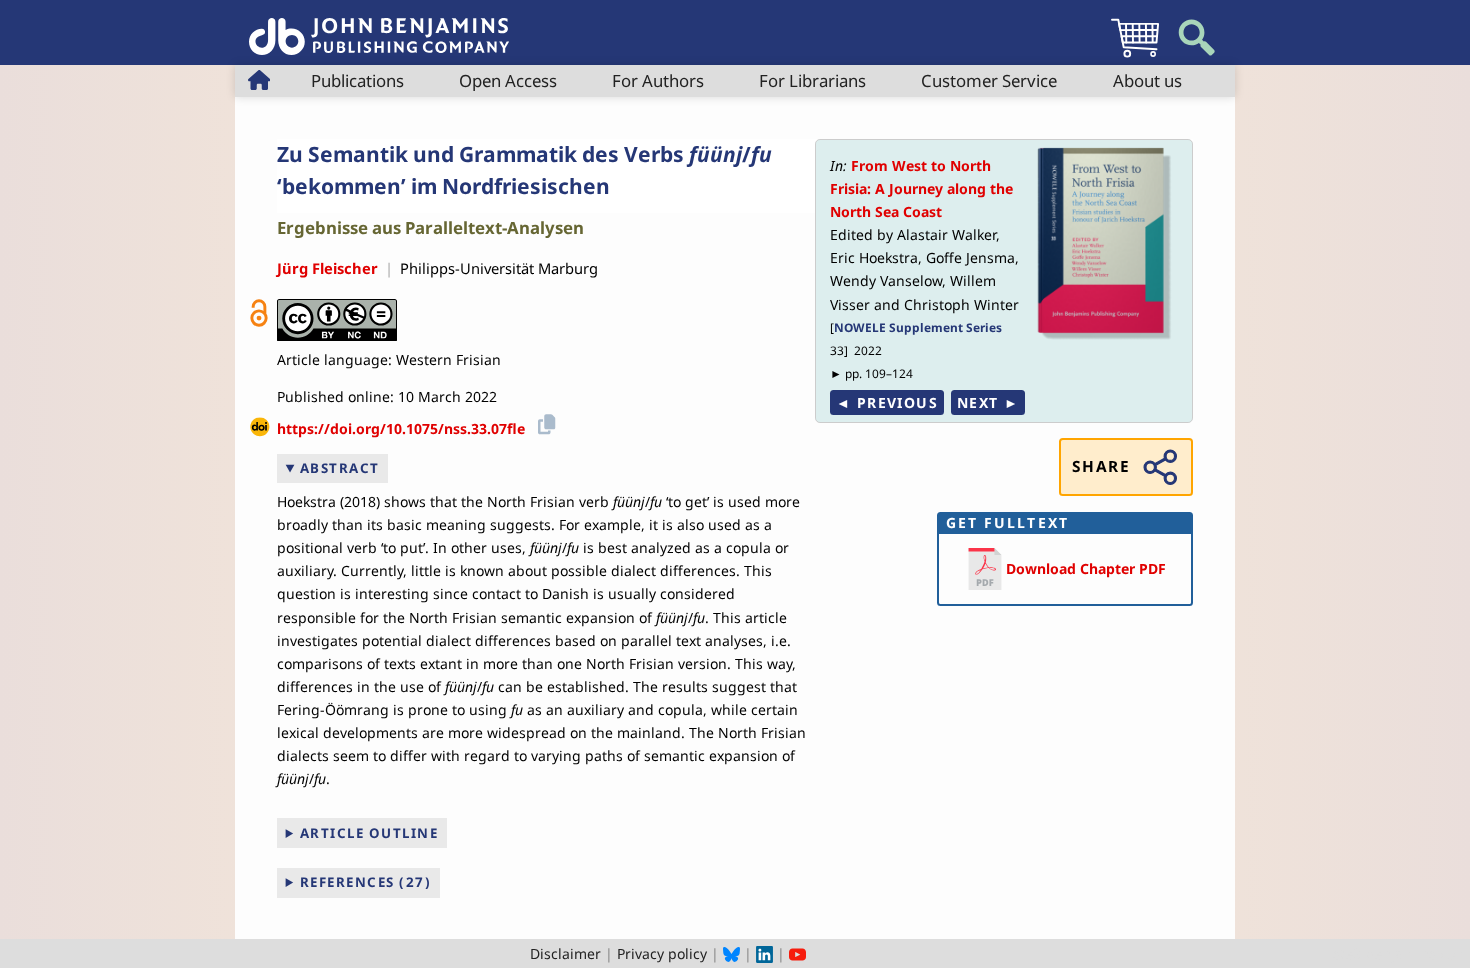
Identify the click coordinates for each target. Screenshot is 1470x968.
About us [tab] (1147, 80)
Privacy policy (662, 953)
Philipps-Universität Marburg (499, 268)
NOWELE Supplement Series (918, 327)
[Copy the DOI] (543, 421)
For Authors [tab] (658, 80)
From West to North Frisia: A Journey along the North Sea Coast (921, 188)
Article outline (369, 833)
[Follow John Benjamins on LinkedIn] (764, 953)
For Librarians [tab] (812, 80)
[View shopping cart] (1135, 56)
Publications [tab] (357, 80)
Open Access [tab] (508, 80)
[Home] (379, 25)
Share (1101, 466)
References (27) (366, 882)
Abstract (340, 468)
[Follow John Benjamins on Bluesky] (731, 953)
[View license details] (337, 320)
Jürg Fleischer (327, 268)
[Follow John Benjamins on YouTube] (797, 953)
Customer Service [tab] (989, 80)
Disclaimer (565, 953)
